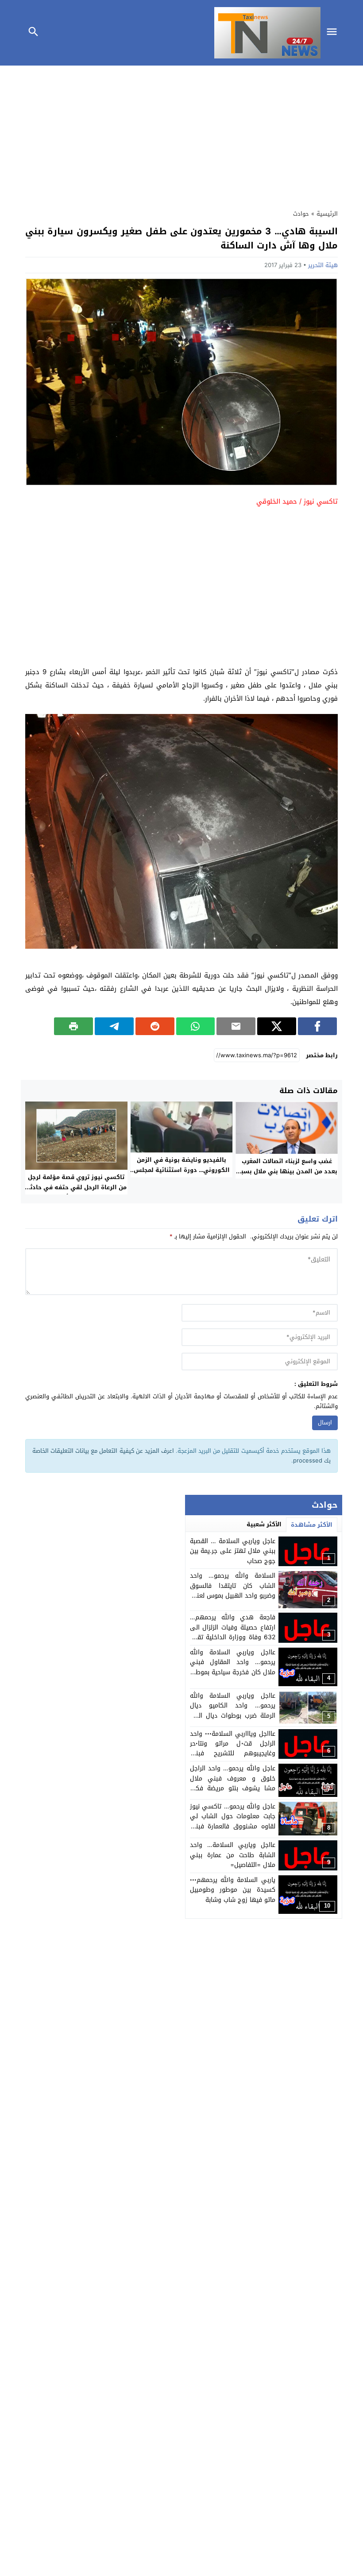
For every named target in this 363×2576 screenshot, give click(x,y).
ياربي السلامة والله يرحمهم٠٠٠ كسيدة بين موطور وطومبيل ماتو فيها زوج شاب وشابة (233, 1890)
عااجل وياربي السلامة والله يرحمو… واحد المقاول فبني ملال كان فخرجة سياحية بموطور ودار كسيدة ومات (233, 1667)
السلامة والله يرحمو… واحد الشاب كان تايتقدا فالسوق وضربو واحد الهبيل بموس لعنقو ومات (233, 1591)
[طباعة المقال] (73, 1026)
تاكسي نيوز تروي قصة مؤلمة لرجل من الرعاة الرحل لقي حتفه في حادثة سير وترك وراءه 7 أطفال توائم (76, 1187)
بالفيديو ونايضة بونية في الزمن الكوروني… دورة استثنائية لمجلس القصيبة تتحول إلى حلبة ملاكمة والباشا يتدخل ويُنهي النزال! (182, 1175)
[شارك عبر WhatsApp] (196, 1026)
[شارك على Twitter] (277, 1026)
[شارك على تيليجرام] (114, 1026)
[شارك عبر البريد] (236, 1026)
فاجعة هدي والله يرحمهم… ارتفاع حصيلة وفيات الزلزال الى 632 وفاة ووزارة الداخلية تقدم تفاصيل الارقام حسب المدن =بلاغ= (233, 1637)
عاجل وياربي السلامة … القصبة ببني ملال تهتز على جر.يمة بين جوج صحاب (233, 1551)
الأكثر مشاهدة (312, 1525)
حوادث (301, 214)
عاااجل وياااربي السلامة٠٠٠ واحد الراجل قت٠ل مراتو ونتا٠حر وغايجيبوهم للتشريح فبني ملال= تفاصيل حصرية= (233, 1749)
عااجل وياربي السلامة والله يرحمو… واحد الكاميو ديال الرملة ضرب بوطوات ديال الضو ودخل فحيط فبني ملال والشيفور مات (233, 1716)
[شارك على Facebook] (317, 1026)
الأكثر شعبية (264, 1524)
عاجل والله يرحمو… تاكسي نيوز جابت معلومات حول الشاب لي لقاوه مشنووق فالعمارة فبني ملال (233, 1821)
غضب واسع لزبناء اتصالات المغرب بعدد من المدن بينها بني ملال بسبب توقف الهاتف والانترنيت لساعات (287, 1171)
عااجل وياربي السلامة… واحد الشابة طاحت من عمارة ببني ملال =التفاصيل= (233, 1855)
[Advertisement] (181, 135)
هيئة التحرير (323, 265)
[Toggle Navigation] (334, 33)
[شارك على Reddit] (155, 1026)
